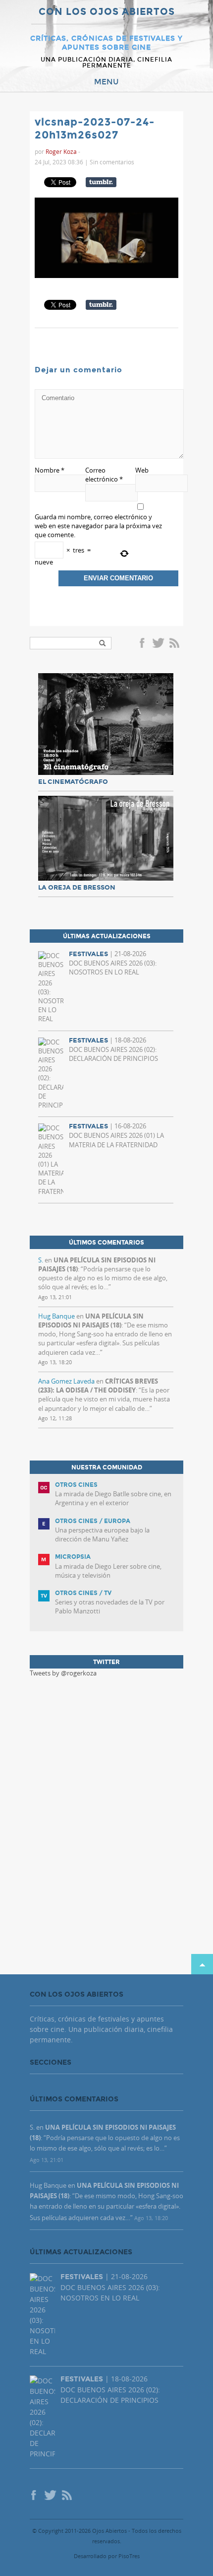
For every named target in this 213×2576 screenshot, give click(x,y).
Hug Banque (56, 1316)
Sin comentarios (112, 162)
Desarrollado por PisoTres (107, 2556)
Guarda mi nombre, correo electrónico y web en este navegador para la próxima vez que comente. (98, 526)
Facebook (144, 644)
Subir (202, 1964)
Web (142, 470)
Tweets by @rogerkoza (63, 1673)
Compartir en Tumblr (101, 182)
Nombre (50, 470)
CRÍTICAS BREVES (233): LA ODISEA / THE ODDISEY (98, 1386)
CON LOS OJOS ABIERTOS (107, 12)
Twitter (158, 644)
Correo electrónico (104, 475)
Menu (106, 82)
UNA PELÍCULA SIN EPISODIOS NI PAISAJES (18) (91, 1321)
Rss (175, 644)
